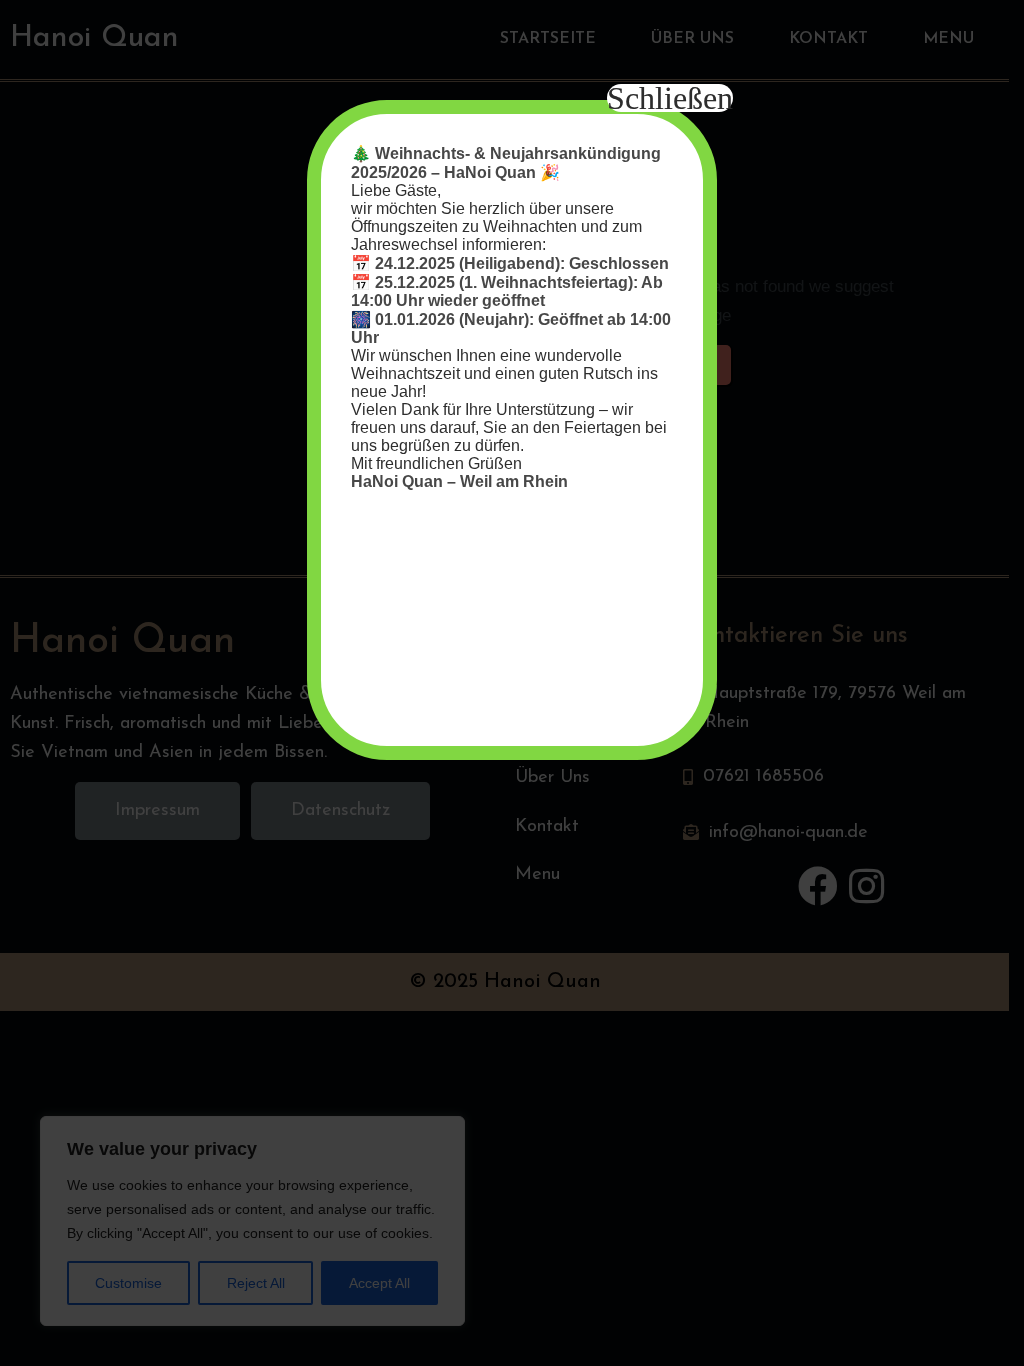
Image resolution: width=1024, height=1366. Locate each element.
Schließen (670, 98)
